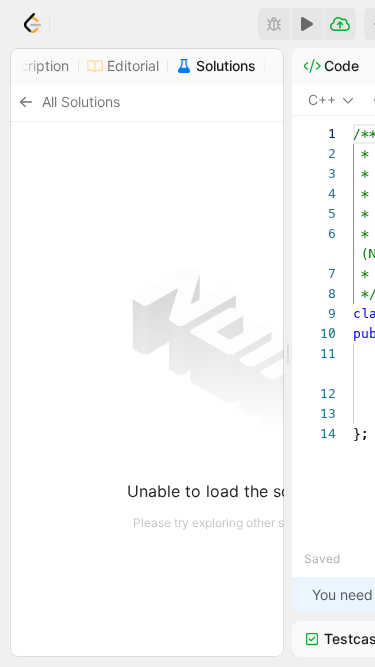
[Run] (307, 24)
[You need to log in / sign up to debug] (274, 24)
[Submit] (340, 24)
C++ (322, 99)
